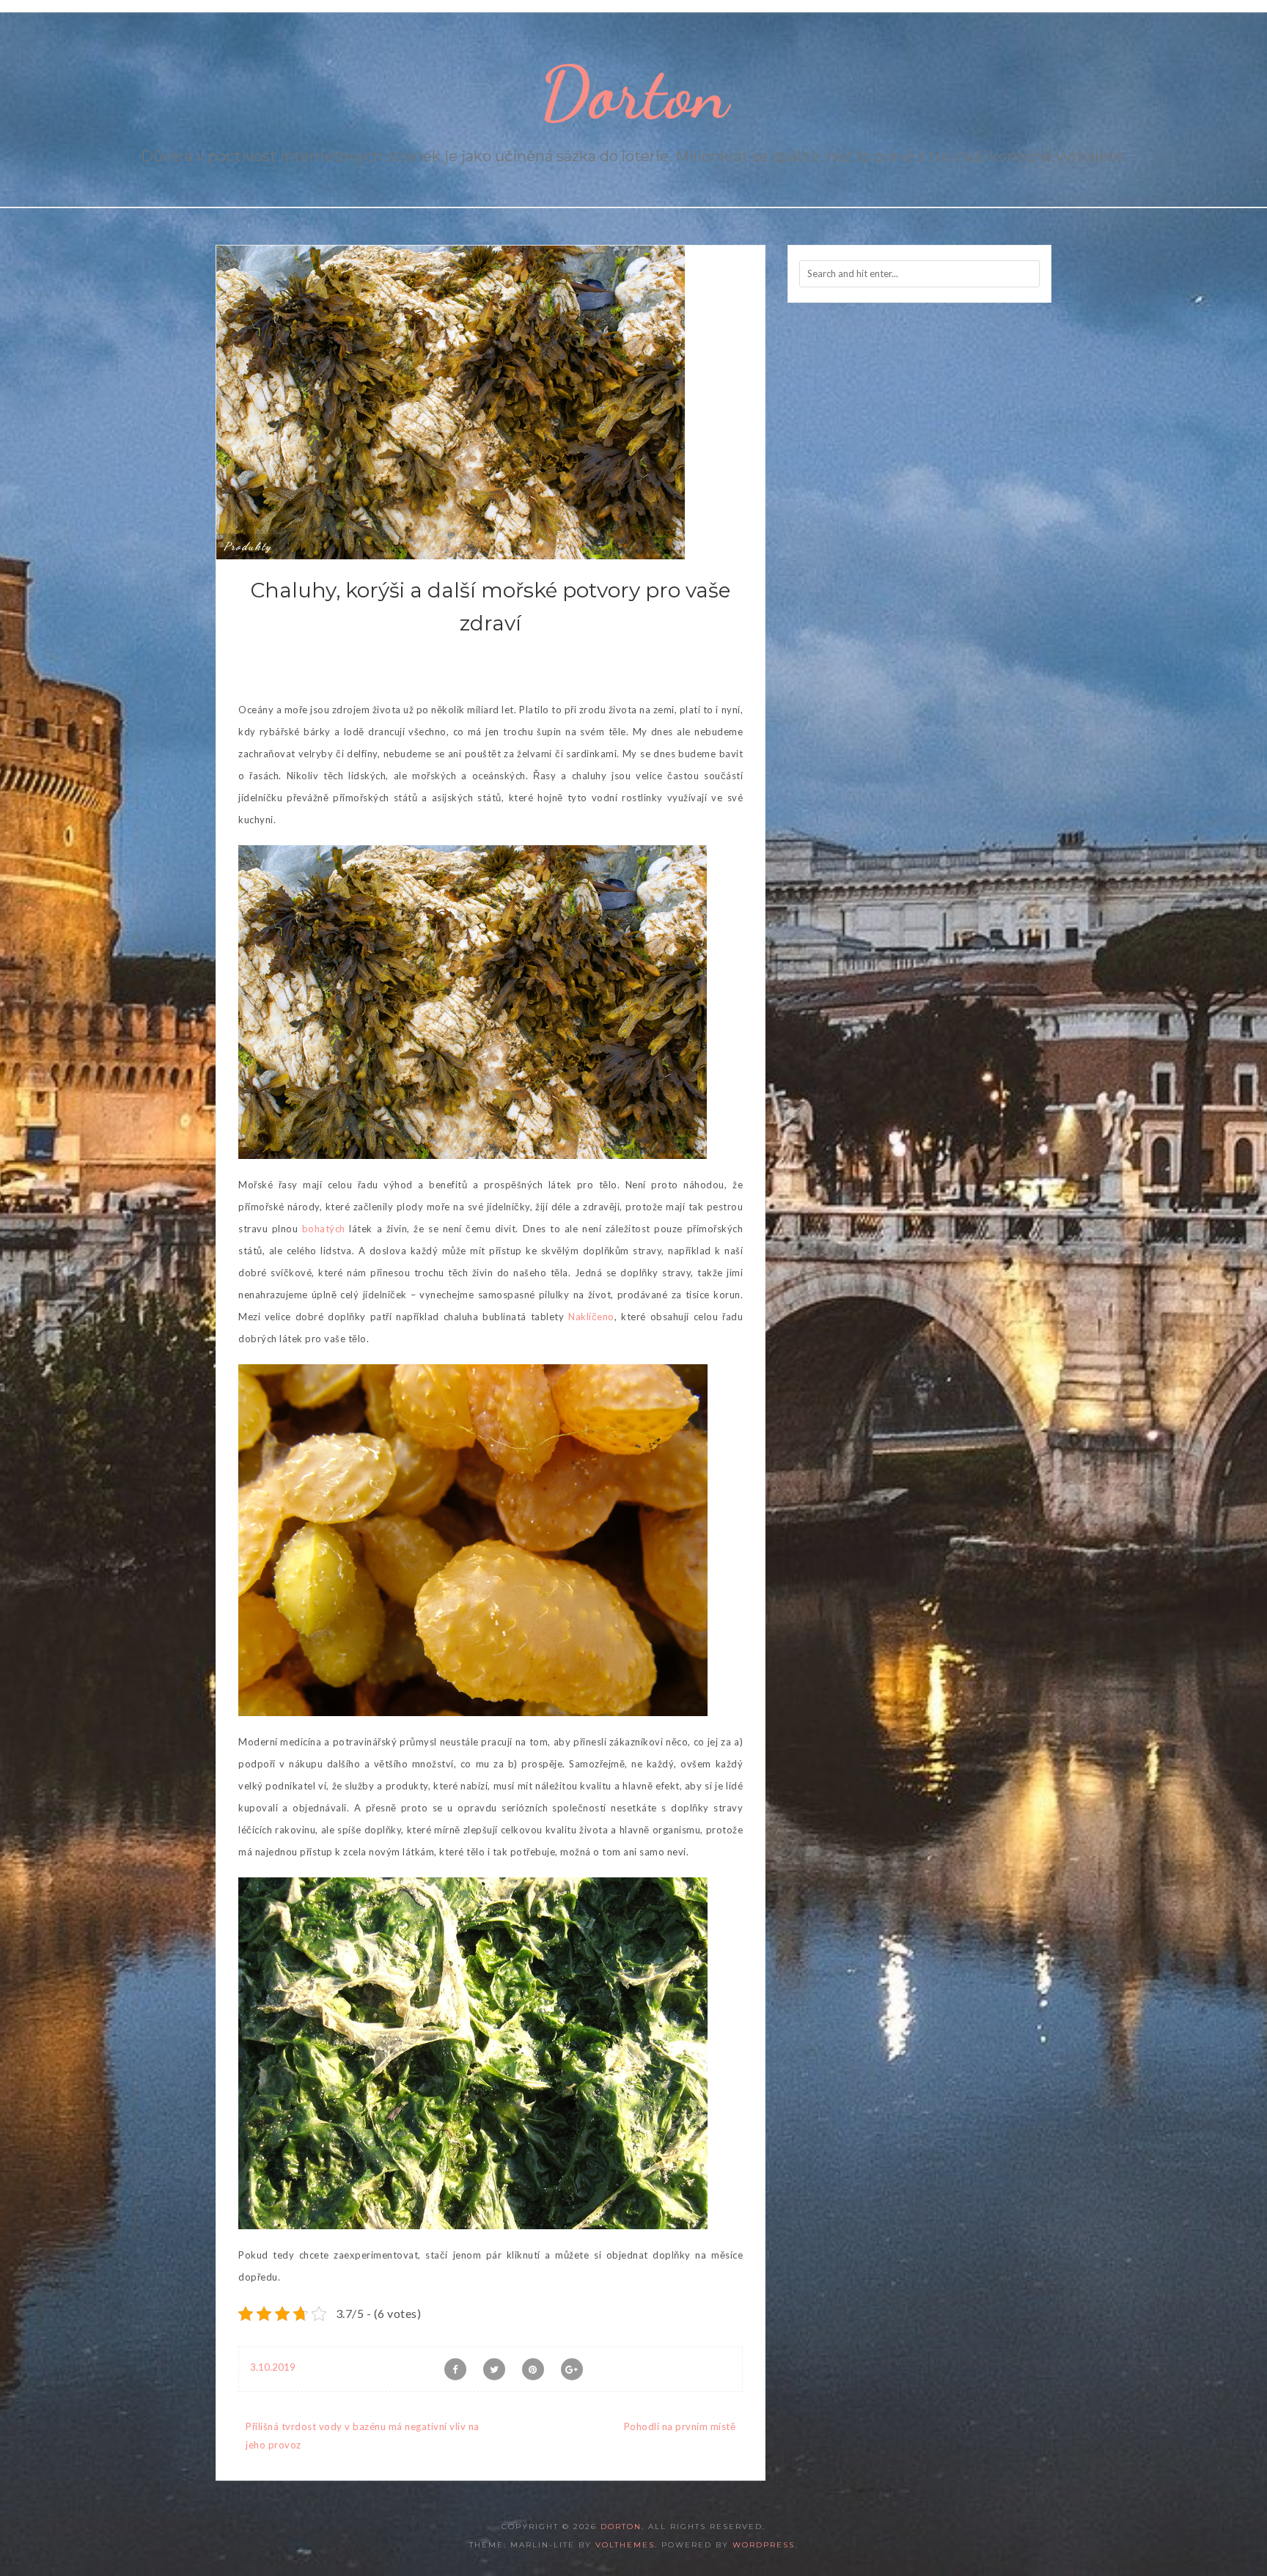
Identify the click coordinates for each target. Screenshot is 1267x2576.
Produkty (248, 546)
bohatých (322, 1229)
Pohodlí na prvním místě (680, 2426)
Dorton (634, 93)
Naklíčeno (591, 1317)
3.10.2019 (273, 2367)
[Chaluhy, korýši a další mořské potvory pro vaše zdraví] (451, 401)
